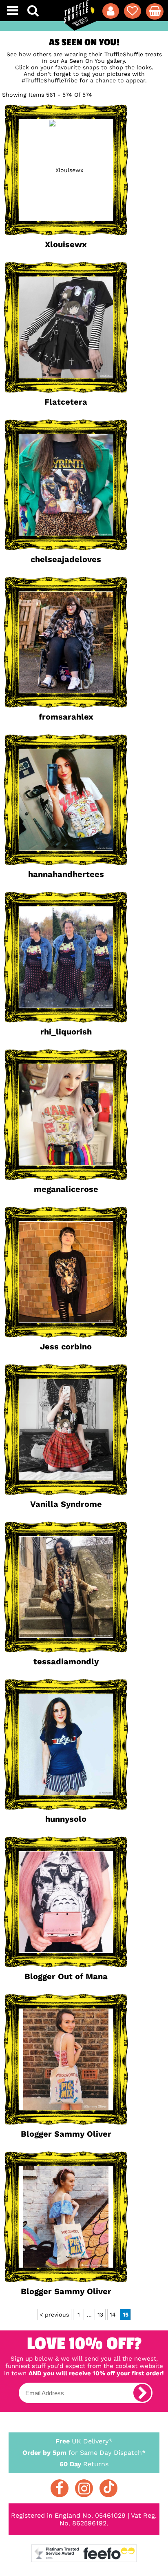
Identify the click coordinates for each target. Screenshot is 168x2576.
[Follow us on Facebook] (60, 2488)
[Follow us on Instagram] (84, 2488)
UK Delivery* (84, 2441)
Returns (84, 2464)
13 (100, 2315)
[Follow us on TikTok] (108, 2488)
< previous (54, 2315)
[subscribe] (142, 2393)
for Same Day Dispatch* (84, 2453)
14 (113, 2315)
